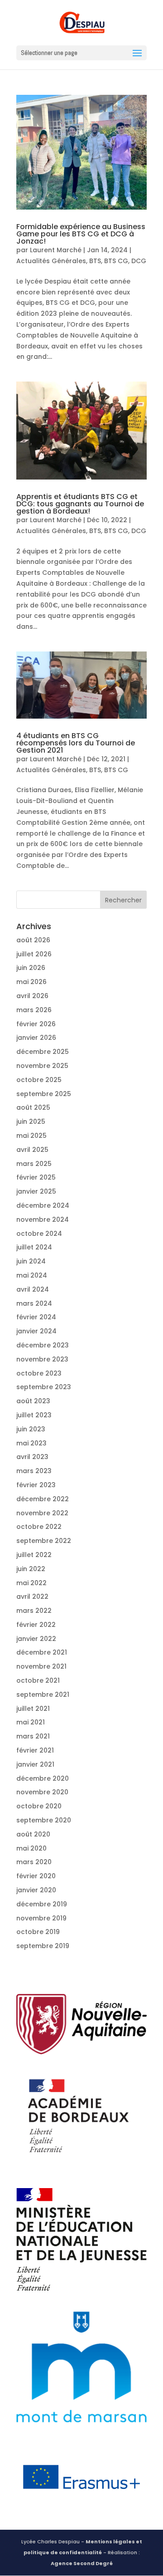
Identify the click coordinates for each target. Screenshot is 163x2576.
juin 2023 (31, 1429)
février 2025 (36, 1177)
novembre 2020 (42, 1792)
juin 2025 (31, 1121)
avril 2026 (32, 996)
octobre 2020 (39, 1806)
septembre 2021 (43, 1694)
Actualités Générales (51, 261)
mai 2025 (31, 1136)
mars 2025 (34, 1164)
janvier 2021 (35, 1764)
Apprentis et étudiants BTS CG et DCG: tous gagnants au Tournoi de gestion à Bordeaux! (80, 504)
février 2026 (36, 1024)
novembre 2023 (42, 1359)
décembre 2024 (43, 1205)
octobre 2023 (39, 1373)
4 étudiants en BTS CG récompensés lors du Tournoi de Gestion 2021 (76, 743)
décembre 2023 (43, 1345)
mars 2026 (34, 1010)
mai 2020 (31, 1848)
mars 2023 (34, 1471)
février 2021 (35, 1750)
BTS (95, 261)
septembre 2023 (44, 1387)
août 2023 (33, 1401)
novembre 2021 (41, 1666)
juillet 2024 (34, 1247)
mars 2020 (34, 1862)
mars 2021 (33, 1736)
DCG (139, 261)
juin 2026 (31, 968)
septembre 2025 (44, 1094)
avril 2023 (32, 1457)
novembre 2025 (42, 1066)
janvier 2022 (36, 1639)
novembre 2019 (41, 1918)
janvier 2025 (36, 1191)
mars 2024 (34, 1303)
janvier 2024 (36, 1331)
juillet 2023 (34, 1415)
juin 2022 (31, 1569)
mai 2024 (32, 1275)
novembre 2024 (43, 1219)
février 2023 (36, 1485)
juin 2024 (31, 1261)
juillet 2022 (34, 1555)
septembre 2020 (44, 1820)
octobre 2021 (38, 1680)
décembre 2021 (42, 1652)
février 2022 (36, 1625)
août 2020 (33, 1834)
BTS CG (116, 261)
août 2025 (33, 1107)
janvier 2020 (36, 1890)
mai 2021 (31, 1722)
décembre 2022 (43, 1499)
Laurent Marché (56, 250)
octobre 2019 (38, 1932)
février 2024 (36, 1317)
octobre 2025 (39, 1080)
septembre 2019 (43, 1946)
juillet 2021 (33, 1709)
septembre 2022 (44, 1541)
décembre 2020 (43, 1778)
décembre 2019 (42, 1904)
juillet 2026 (34, 954)
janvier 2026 (36, 1038)
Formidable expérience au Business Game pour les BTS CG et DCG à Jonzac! (81, 234)
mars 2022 (34, 1611)
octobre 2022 (39, 1527)
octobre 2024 (39, 1234)
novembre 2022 (42, 1513)
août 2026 (33, 940)
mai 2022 (31, 1583)
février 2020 (36, 1876)
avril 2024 (33, 1289)
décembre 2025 (43, 1052)
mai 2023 (31, 1443)
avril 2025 (32, 1150)
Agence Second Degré (82, 2563)
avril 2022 (32, 1597)
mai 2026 (31, 982)
